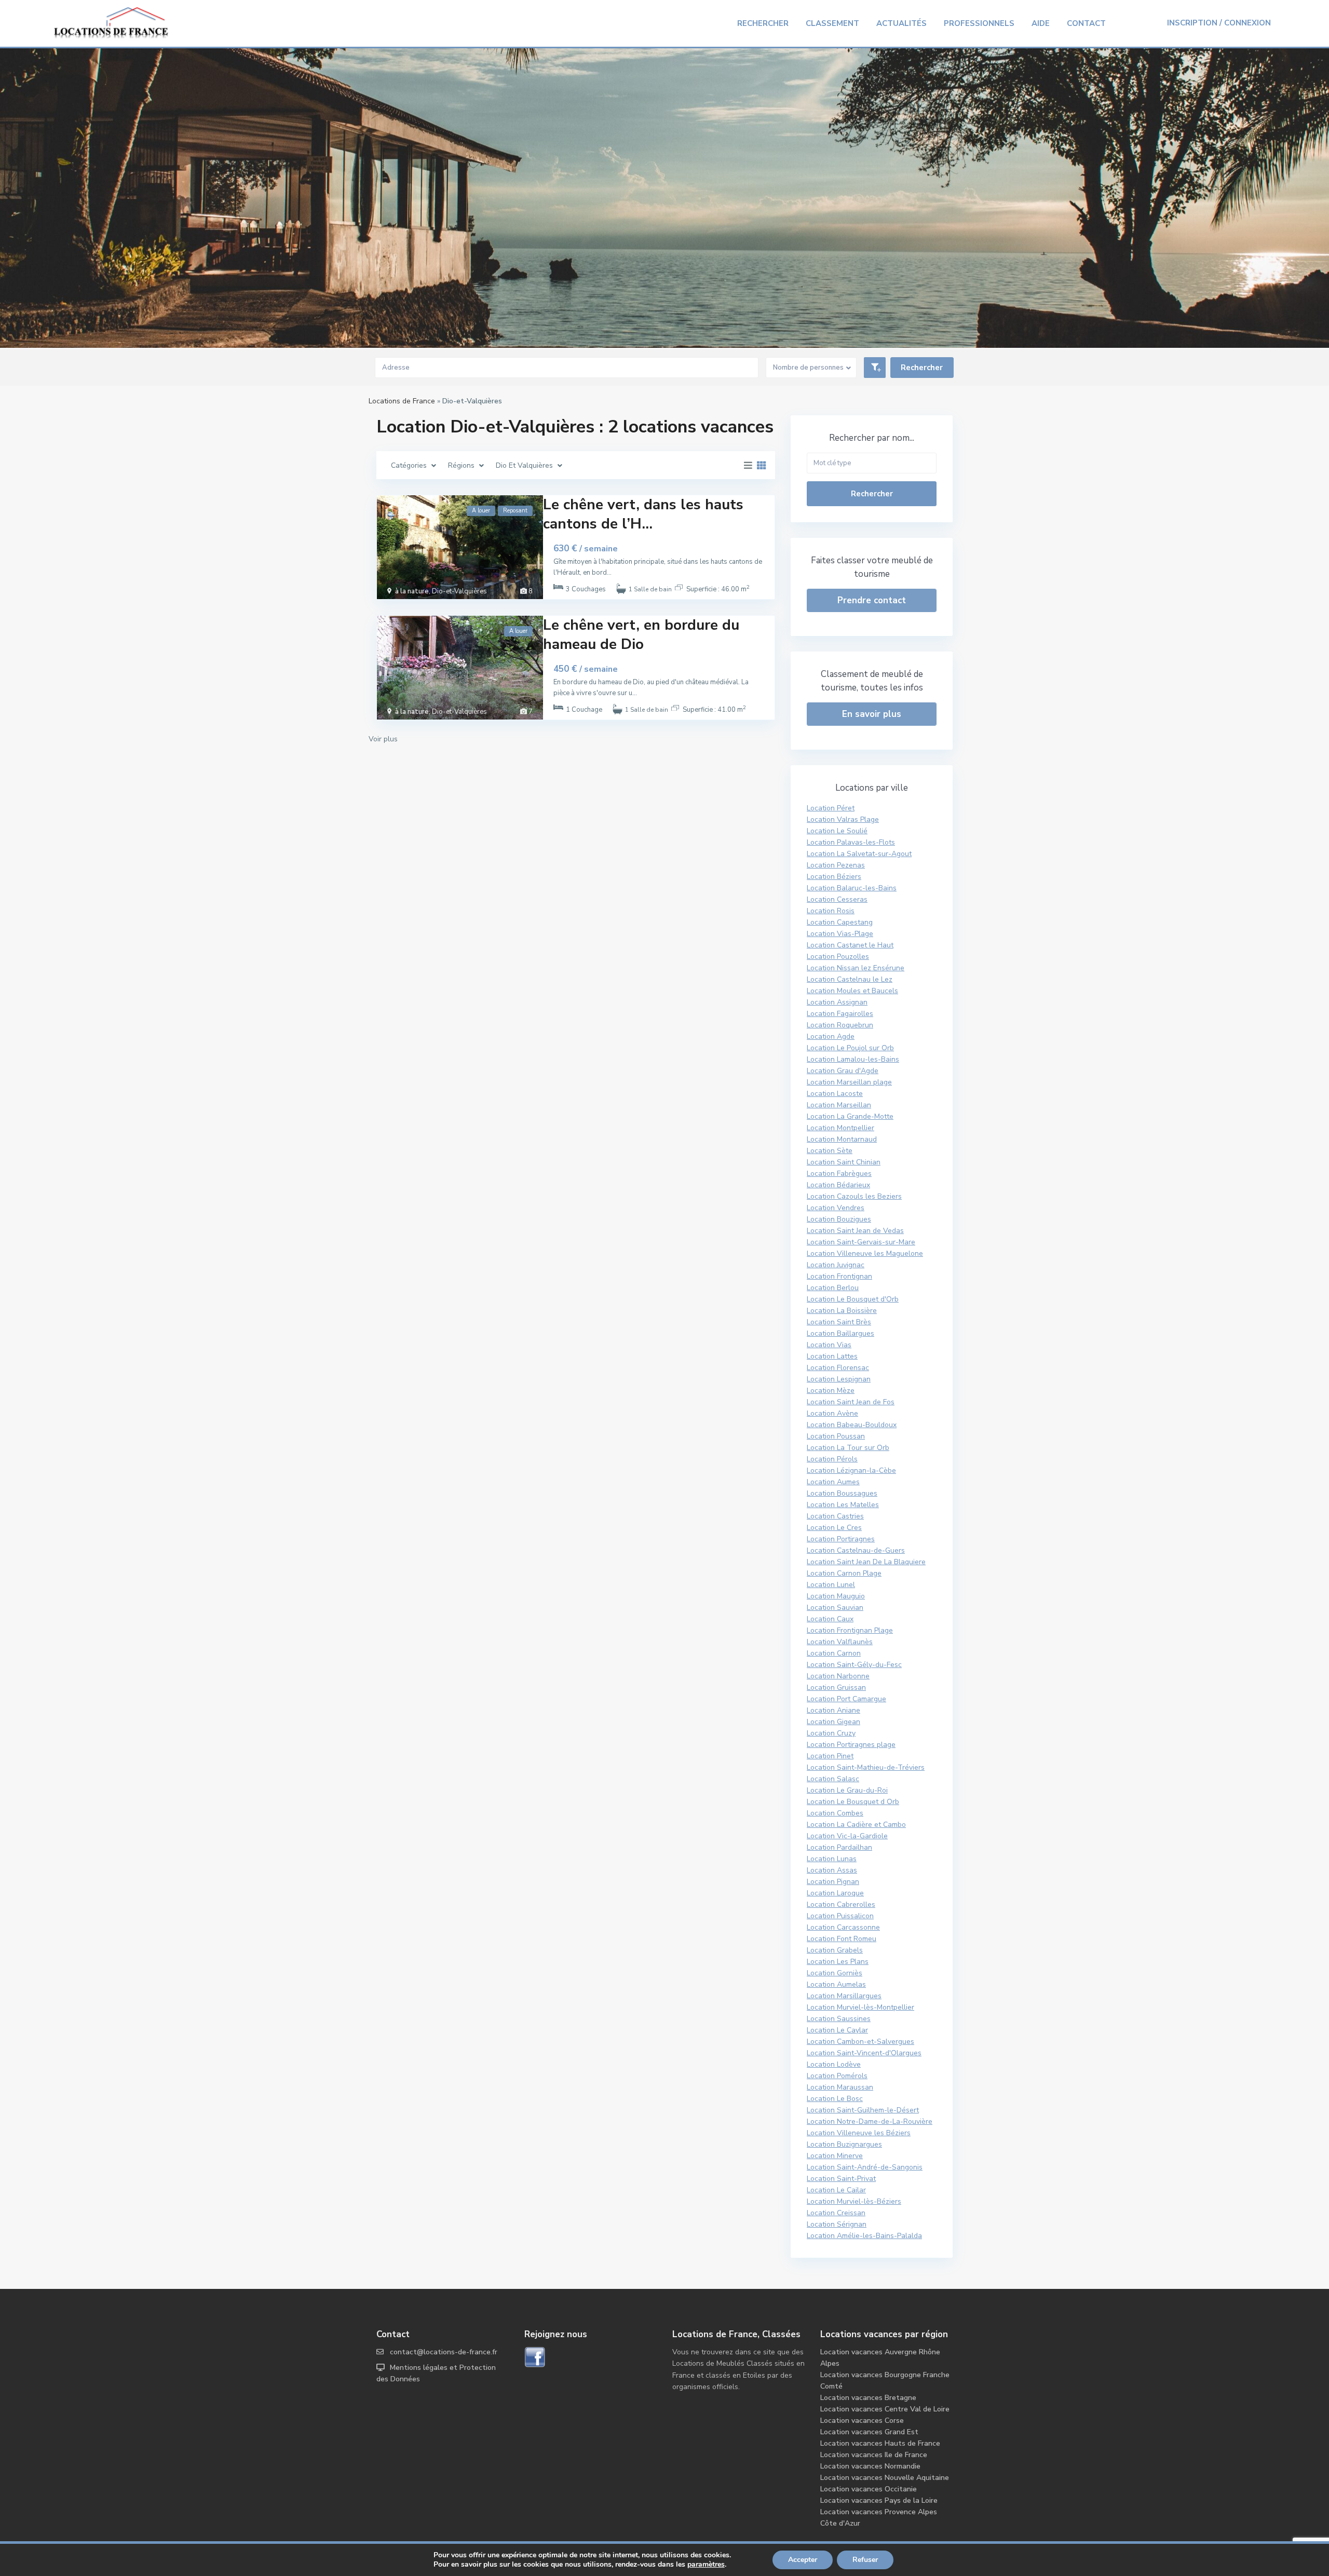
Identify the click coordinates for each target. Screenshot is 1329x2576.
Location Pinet (830, 1756)
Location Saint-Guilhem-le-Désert (863, 2110)
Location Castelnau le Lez (850, 979)
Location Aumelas (836, 1984)
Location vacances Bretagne (868, 2398)
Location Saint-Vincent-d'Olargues (864, 2053)
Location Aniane (833, 1710)
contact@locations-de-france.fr (444, 2352)
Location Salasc (833, 1779)
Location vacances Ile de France (874, 2455)
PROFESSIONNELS (979, 23)
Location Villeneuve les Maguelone (865, 1253)
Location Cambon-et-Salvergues (860, 2042)
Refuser (865, 2560)
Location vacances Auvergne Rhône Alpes (880, 2358)
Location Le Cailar (836, 2190)
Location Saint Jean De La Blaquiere (866, 1562)
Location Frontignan (839, 1276)
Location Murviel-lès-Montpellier (860, 2007)
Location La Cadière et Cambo (856, 1825)
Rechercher (872, 494)
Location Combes (835, 1813)
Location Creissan (836, 2213)
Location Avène (832, 1413)
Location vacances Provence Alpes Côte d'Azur (879, 2518)
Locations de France (402, 401)
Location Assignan (837, 1002)
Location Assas (832, 1870)
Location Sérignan (837, 2224)
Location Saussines (839, 2019)
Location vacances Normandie (870, 2466)
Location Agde (831, 1036)
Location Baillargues (840, 1333)
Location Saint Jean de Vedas (855, 1231)
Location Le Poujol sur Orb (850, 1048)
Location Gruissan (836, 1687)
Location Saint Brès (839, 1322)
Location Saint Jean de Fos (851, 1402)
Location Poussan (836, 1436)
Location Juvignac (836, 1265)
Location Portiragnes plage (851, 1745)
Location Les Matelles (843, 1505)
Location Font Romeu (842, 1939)
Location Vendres (836, 1208)
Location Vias (829, 1345)
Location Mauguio (836, 1596)
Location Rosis (831, 911)
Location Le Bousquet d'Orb (853, 1299)
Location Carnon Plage (844, 1573)
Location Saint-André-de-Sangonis (865, 2167)
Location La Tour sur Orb (848, 1448)
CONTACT (1086, 23)
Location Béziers (834, 877)
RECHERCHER (763, 23)
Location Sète (830, 1151)
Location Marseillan (839, 1105)
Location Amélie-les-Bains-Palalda (864, 2236)
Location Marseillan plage (849, 1082)
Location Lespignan (839, 1379)
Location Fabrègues (839, 1174)
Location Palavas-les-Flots (851, 842)
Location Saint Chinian (844, 1162)
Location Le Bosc (835, 2099)
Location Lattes (832, 1356)
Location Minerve (835, 2156)
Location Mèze (831, 1391)
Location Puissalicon (840, 1916)
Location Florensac (838, 1368)
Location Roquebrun (840, 1025)
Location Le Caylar (837, 2030)
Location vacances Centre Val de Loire (885, 2409)
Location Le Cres (834, 1528)
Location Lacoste (835, 1094)
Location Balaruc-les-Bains (852, 888)
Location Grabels (835, 1950)
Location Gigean (833, 1722)
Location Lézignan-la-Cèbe (851, 1470)
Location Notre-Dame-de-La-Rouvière (870, 2121)
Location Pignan (833, 1882)
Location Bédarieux (838, 1185)
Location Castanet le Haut (850, 945)
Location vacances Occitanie (869, 2489)
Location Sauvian (835, 1608)
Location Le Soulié (837, 831)
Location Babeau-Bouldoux (852, 1425)
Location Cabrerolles (841, 1904)
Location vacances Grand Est (869, 2432)
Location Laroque (835, 1893)
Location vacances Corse (862, 2421)
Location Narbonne (838, 1676)
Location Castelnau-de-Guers (856, 1550)
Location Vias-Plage (840, 934)
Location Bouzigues (839, 1219)
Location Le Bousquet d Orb (853, 1802)
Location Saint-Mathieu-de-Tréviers (866, 1767)
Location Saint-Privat (841, 2179)
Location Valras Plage (843, 819)
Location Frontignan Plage (850, 1630)
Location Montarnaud (842, 1139)
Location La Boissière (842, 1311)
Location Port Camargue (846, 1699)
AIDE (1041, 23)
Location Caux (830, 1619)
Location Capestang (840, 922)
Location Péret (831, 808)
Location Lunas (832, 1859)
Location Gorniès (835, 1973)
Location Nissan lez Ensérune (856, 968)
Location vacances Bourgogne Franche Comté (885, 2381)
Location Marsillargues (844, 1996)
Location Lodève (834, 2064)
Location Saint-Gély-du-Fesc (854, 1665)
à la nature (412, 591)
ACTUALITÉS (901, 23)
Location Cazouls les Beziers (854, 1196)
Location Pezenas (836, 865)
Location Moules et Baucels (852, 991)
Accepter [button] (803, 2560)
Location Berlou (833, 1288)
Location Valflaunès (840, 1642)
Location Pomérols (837, 2076)
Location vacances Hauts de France (880, 2443)
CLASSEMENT (832, 23)
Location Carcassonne (843, 1927)
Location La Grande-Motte (850, 1116)
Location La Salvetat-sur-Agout (859, 854)
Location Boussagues (842, 1493)
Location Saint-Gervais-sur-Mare (861, 1242)
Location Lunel (831, 1585)
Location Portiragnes (841, 1539)
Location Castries (835, 1516)
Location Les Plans (838, 1962)
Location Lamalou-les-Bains (853, 1059)
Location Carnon (834, 1653)
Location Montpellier (840, 1128)
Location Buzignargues (844, 2144)
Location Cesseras (837, 899)
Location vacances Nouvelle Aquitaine (885, 2478)
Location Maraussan (840, 2087)
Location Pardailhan (839, 1847)
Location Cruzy (831, 1733)
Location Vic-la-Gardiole (847, 1836)
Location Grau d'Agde (843, 1071)
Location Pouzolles (838, 957)
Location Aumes (833, 1482)
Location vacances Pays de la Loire (879, 2500)
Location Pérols (832, 1459)
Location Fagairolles (840, 1014)
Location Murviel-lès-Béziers (854, 2201)
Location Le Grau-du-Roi (847, 1790)
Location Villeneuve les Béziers (859, 2133)
